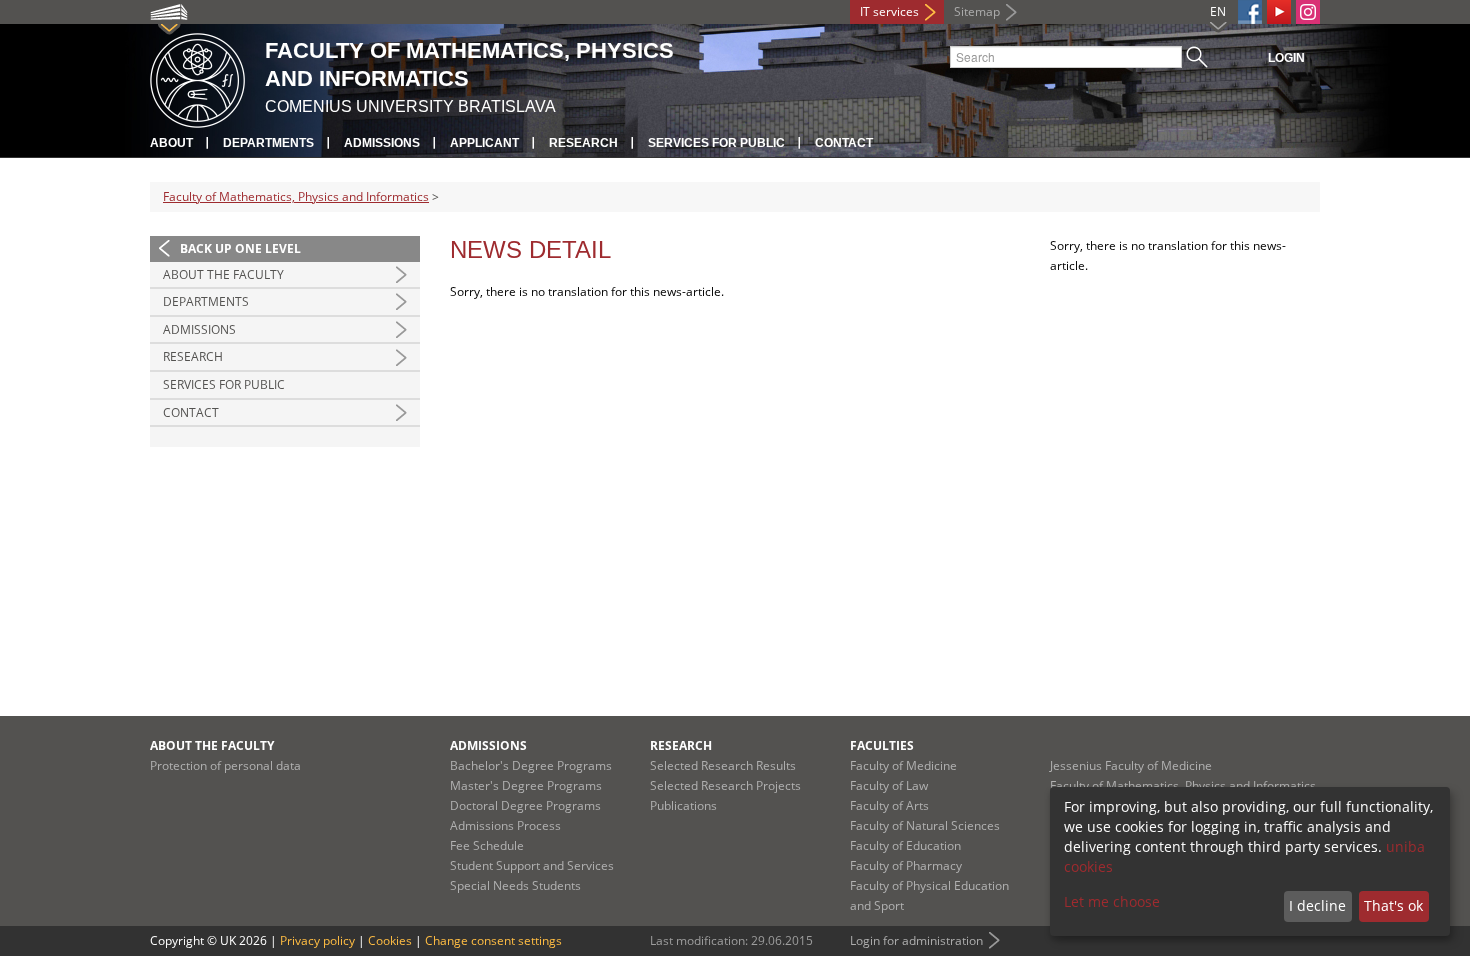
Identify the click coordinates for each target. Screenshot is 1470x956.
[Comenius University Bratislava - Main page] (197, 77)
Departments (268, 143)
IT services (889, 11)
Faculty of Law (889, 785)
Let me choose (1112, 901)
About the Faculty (223, 274)
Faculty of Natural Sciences (925, 825)
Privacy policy (317, 940)
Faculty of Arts (889, 805)
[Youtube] (1279, 12)
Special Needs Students (515, 885)
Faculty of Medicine (903, 765)
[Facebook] (1250, 12)
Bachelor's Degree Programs (531, 765)
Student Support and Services (532, 865)
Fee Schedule (487, 845)
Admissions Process (505, 825)
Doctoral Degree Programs (525, 805)
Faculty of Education (905, 845)
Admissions (382, 143)
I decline (1317, 905)
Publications (683, 805)
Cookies (390, 940)
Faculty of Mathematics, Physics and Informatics (296, 196)
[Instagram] (1308, 12)
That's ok (1393, 905)
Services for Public (716, 143)
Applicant (484, 143)
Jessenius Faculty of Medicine (1131, 765)
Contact (844, 143)
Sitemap (977, 11)
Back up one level (240, 248)
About (171, 143)
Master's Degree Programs (526, 785)
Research (583, 143)
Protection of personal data (225, 765)
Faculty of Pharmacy (906, 865)
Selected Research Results (723, 765)
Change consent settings (493, 940)
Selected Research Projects (725, 785)
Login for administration (916, 940)
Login (1286, 58)
